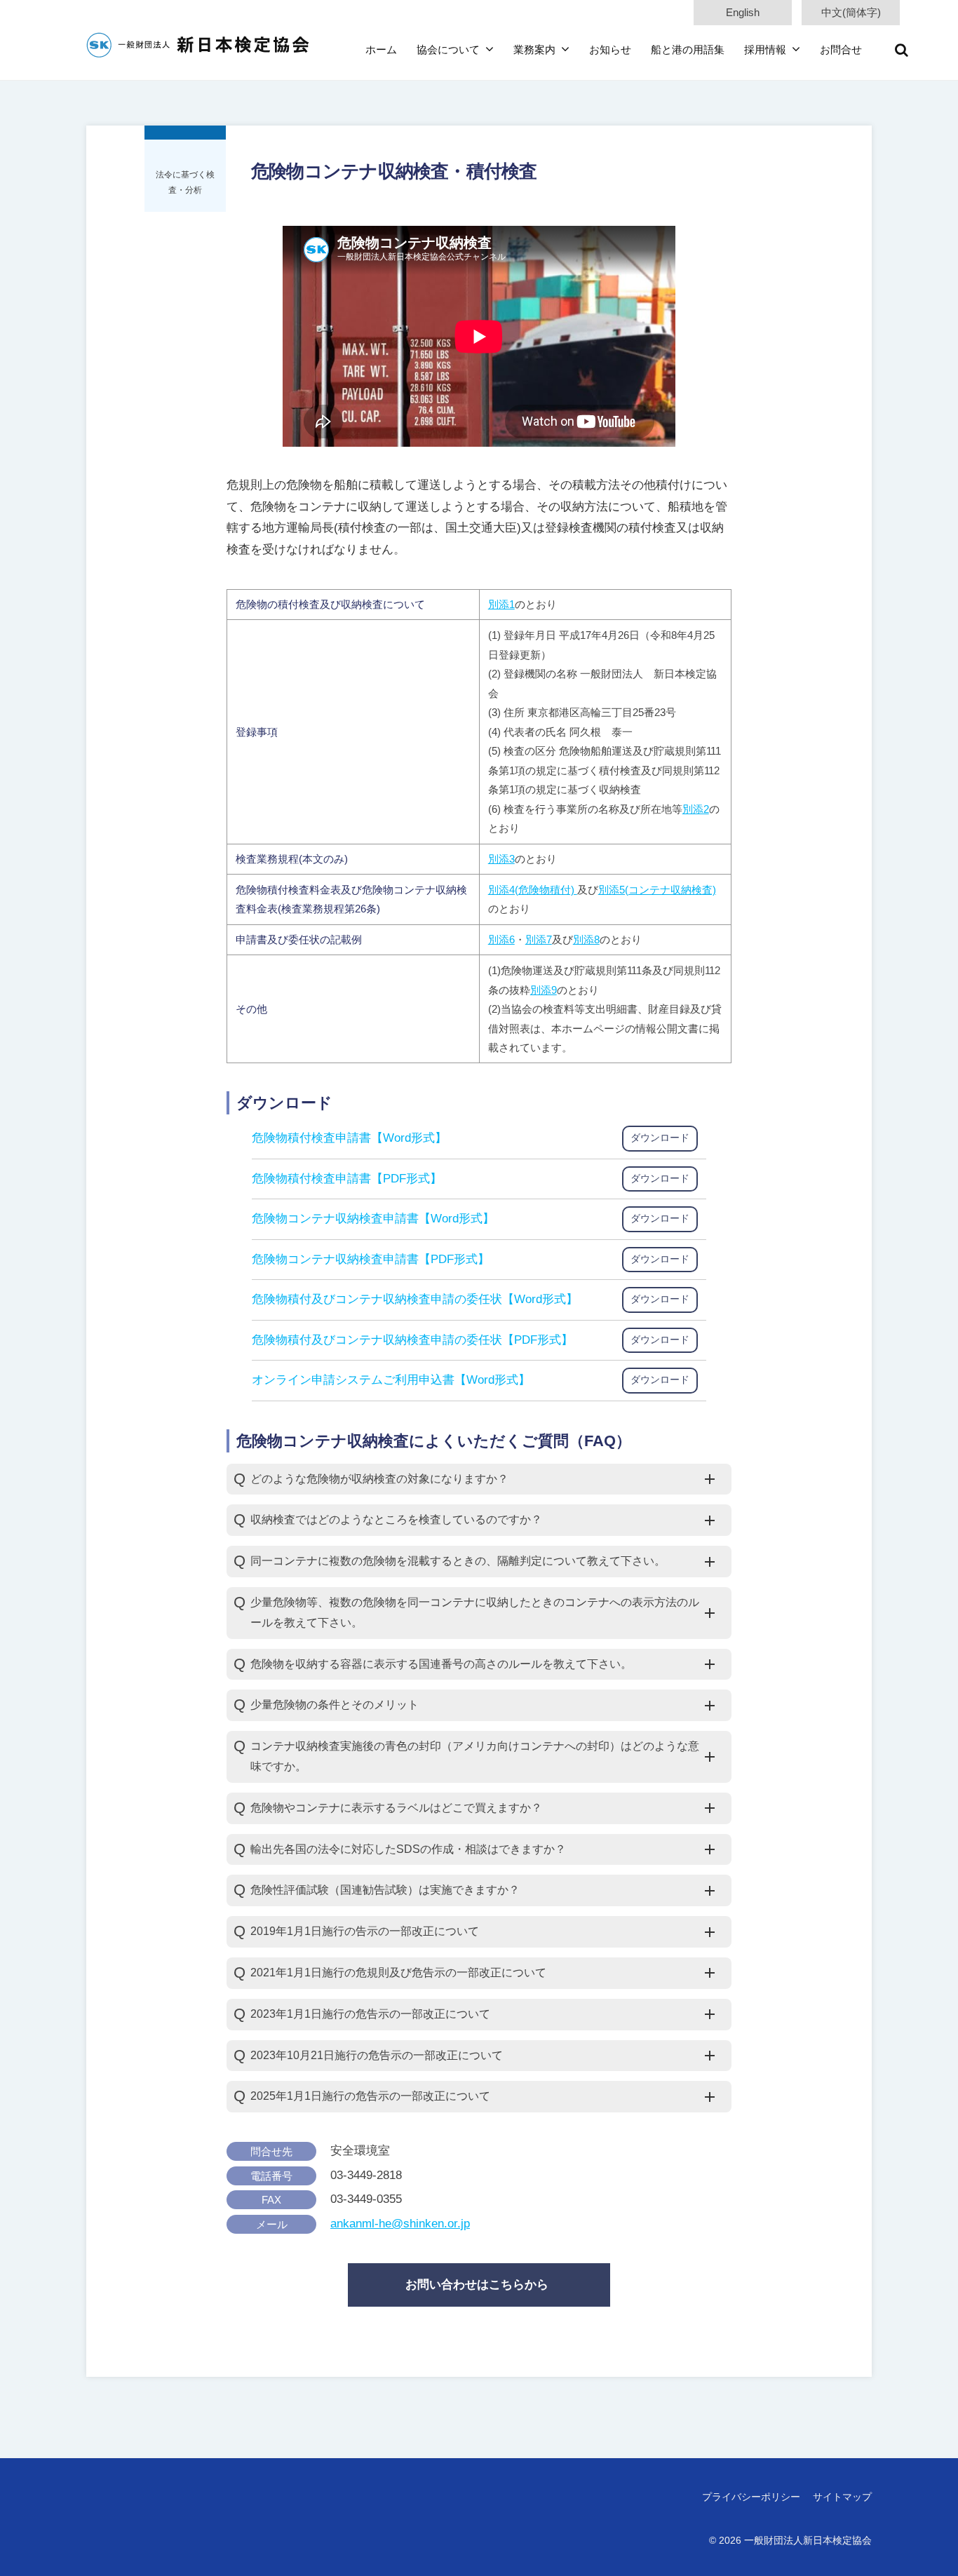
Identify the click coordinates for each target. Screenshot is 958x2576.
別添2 (696, 809)
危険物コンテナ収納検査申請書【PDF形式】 (371, 1259)
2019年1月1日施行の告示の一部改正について (365, 1931)
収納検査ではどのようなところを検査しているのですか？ (396, 1519)
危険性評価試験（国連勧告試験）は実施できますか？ (385, 1890)
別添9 (544, 990)
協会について (448, 49)
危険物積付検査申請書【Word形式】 (349, 1138)
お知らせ (610, 49)
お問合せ (841, 49)
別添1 (501, 604)
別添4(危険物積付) (533, 890)
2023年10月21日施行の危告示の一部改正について (377, 2055)
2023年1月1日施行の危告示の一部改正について (370, 2014)
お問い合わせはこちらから (477, 2285)
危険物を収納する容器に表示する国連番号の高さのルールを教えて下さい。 (441, 1664)
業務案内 (534, 49)
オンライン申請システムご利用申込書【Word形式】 (391, 1380)
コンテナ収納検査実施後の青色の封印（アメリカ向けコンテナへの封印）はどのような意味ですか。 (475, 1756)
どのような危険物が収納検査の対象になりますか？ (379, 1479)
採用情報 (765, 49)
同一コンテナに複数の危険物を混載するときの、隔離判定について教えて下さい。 (458, 1561)
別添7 (539, 939)
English (743, 12)
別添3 (501, 859)
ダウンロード (660, 1138)
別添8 (586, 939)
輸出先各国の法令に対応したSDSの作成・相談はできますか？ (408, 1849)
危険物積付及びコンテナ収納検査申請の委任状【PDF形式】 (412, 1340)
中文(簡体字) (851, 12)
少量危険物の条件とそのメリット (335, 1705)
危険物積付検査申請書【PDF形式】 (347, 1179)
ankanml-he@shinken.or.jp (400, 2224)
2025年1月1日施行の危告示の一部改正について (370, 2096)
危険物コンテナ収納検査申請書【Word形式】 (373, 1219)
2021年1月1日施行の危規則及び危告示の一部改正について (398, 1973)
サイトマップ (842, 2497)
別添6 (501, 939)
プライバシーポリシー (751, 2497)
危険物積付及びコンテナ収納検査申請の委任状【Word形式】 (415, 1299)
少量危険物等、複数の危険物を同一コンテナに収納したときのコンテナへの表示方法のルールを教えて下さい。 (475, 1612)
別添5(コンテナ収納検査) (657, 890)
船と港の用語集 (688, 49)
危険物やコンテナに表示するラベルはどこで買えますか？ (396, 1808)
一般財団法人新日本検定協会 (808, 2540)
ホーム (381, 49)
